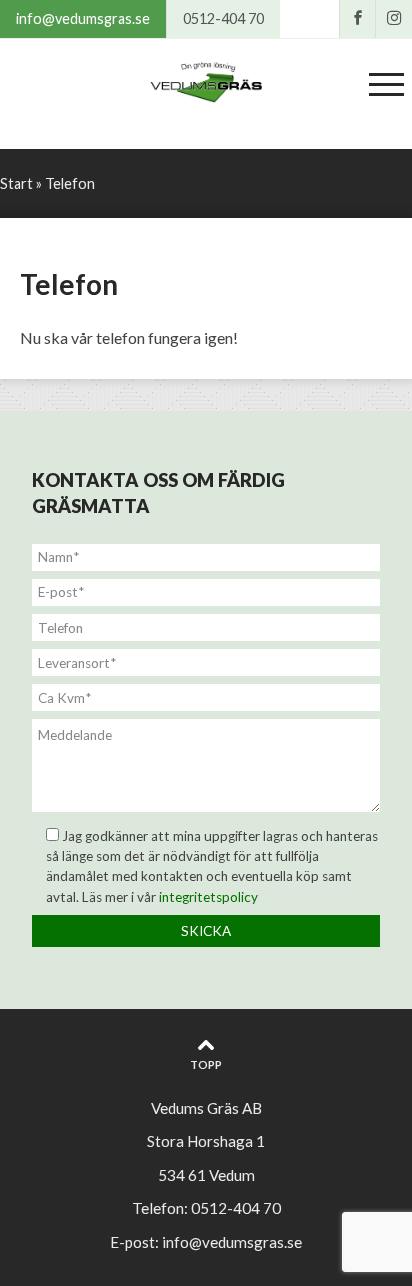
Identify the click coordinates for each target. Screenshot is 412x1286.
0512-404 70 (223, 18)
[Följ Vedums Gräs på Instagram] (394, 19)
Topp (206, 1064)
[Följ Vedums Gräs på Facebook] (358, 19)
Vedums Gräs (206, 84)
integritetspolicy (208, 897)
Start (16, 183)
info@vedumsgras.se (83, 18)
